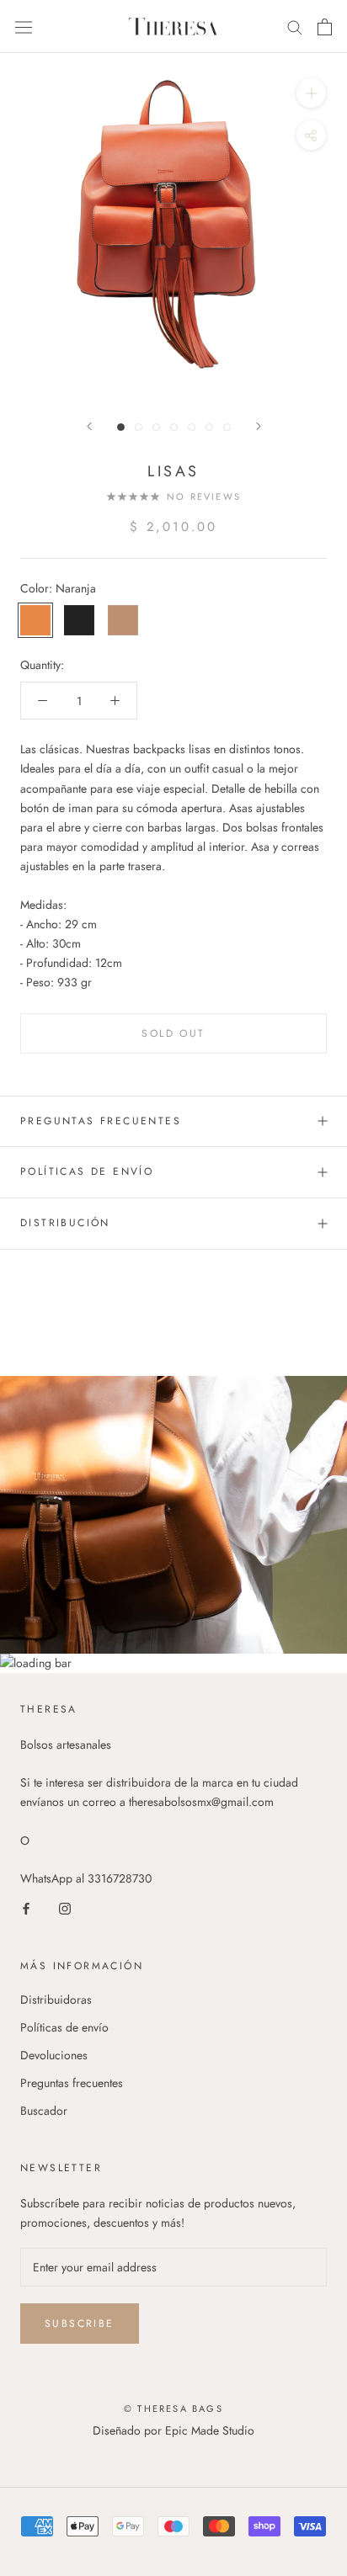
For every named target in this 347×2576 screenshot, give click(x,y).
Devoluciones (54, 2055)
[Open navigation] (24, 26)
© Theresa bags (173, 2409)
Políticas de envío (64, 2027)
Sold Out (173, 1033)
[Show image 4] (174, 427)
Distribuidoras (56, 2000)
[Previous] (89, 426)
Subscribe (80, 2324)
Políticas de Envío (87, 1171)
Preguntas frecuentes (101, 1121)
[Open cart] (325, 27)
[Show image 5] (192, 427)
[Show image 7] (227, 427)
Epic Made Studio (210, 2430)
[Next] (259, 426)
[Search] (295, 27)
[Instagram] (65, 1907)
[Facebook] (26, 1907)
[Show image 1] (121, 427)
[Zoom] (311, 93)
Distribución (68, 1223)
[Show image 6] (209, 427)
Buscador (44, 2111)
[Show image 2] (139, 427)
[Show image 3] (156, 427)
